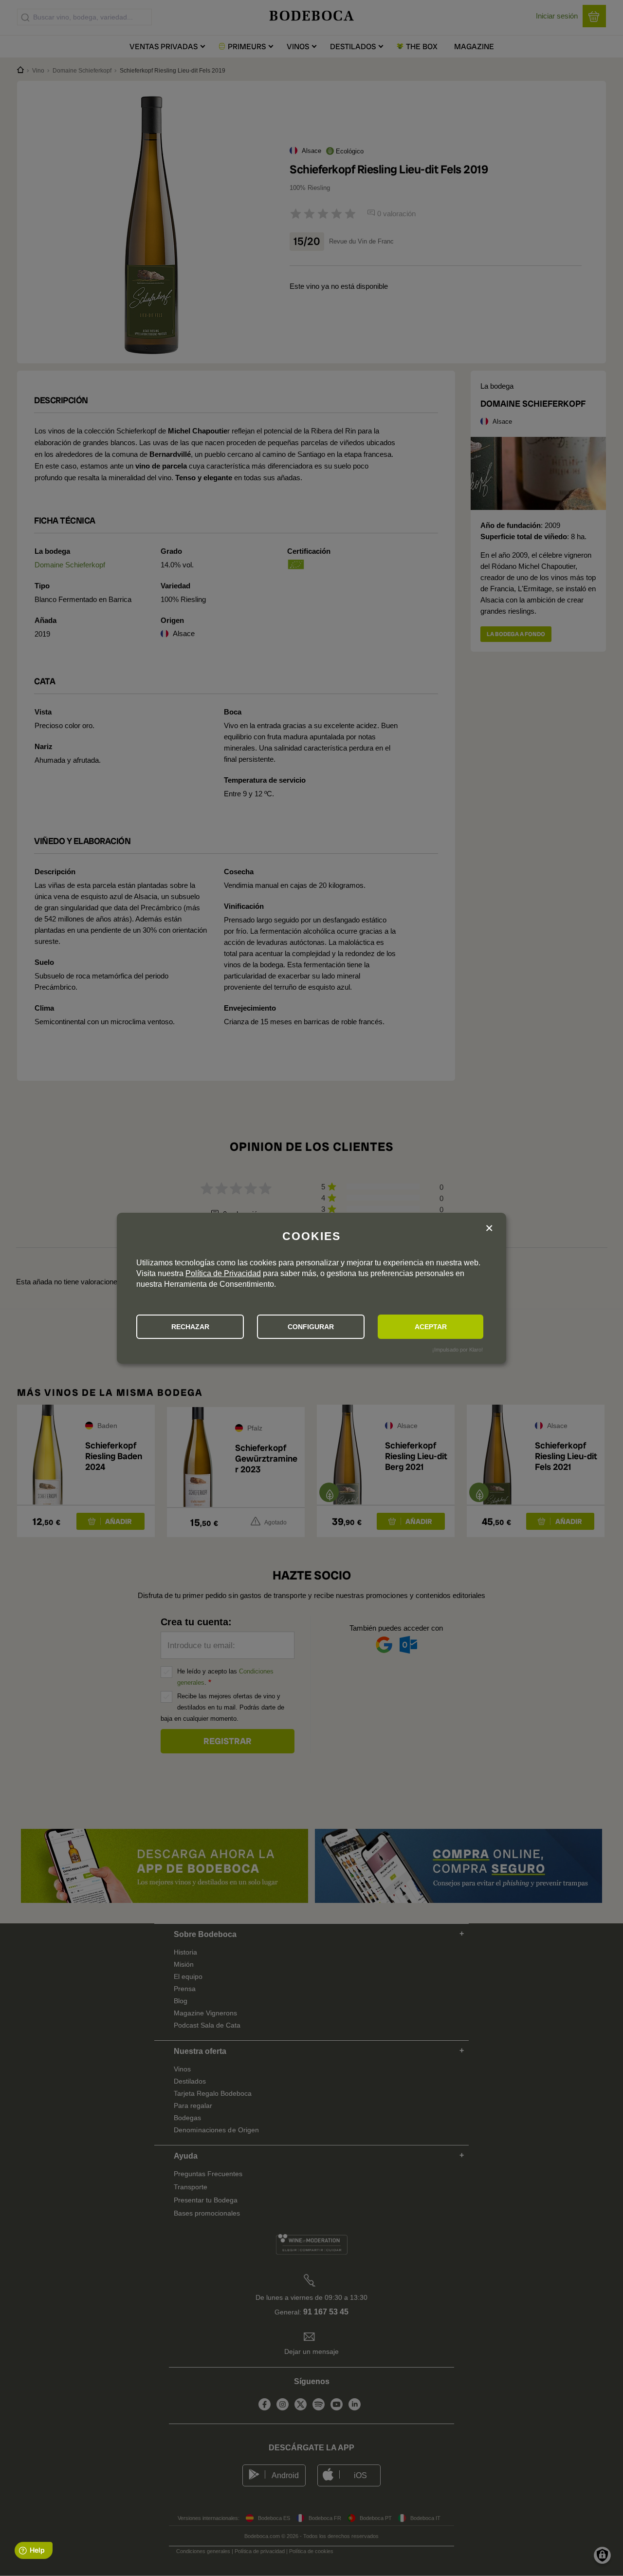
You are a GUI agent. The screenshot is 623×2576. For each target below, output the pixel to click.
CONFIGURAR (311, 1327)
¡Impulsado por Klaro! (458, 1350)
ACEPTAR (431, 1327)
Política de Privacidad (223, 1273)
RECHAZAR (190, 1327)
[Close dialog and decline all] (489, 1229)
